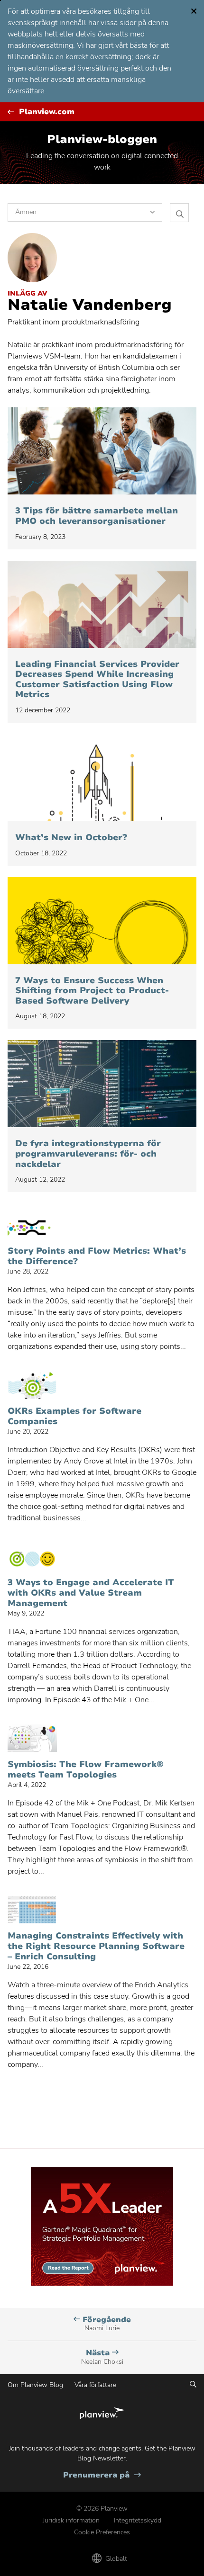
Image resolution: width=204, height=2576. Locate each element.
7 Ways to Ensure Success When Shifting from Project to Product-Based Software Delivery (92, 991)
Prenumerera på (102, 2475)
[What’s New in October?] (102, 778)
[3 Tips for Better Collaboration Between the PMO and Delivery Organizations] (102, 451)
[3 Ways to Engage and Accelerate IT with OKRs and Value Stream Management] (32, 1556)
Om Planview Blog (35, 2385)
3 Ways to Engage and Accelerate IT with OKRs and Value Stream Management (91, 1593)
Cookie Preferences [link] (102, 2532)
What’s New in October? (71, 838)
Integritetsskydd (138, 2520)
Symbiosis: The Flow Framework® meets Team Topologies (86, 1770)
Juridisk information (71, 2520)
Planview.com (47, 112)
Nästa (102, 2357)
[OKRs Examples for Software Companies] (32, 1385)
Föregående (106, 2324)
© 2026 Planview (102, 2509)
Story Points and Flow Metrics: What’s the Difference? (97, 1256)
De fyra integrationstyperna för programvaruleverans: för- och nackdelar (88, 1154)
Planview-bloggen (102, 139)
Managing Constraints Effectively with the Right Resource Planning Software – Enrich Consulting (96, 1946)
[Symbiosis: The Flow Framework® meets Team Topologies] (32, 1738)
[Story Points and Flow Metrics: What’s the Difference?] (32, 1225)
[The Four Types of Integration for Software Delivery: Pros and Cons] (102, 1084)
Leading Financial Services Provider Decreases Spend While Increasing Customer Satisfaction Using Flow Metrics (97, 680)
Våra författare (95, 2385)
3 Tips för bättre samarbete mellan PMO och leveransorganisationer (97, 516)
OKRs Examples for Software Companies (74, 1416)
